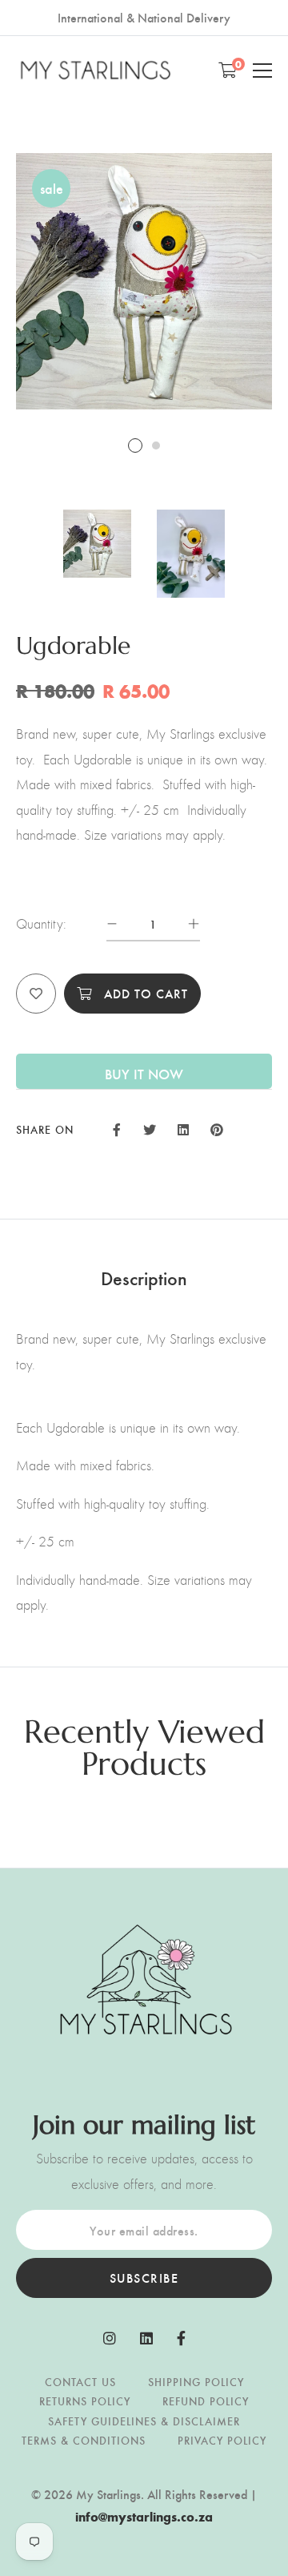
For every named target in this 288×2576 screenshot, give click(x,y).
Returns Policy (85, 2401)
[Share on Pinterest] (217, 1128)
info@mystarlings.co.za (144, 2516)
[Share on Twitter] (149, 1128)
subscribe (144, 2278)
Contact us (80, 2382)
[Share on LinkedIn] (183, 1128)
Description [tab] (144, 1277)
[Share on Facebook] (117, 1128)
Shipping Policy (196, 2382)
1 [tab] (135, 445)
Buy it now (144, 1073)
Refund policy (206, 2401)
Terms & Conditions (84, 2440)
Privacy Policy (222, 2440)
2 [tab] (156, 445)
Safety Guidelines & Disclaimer (144, 2421)
